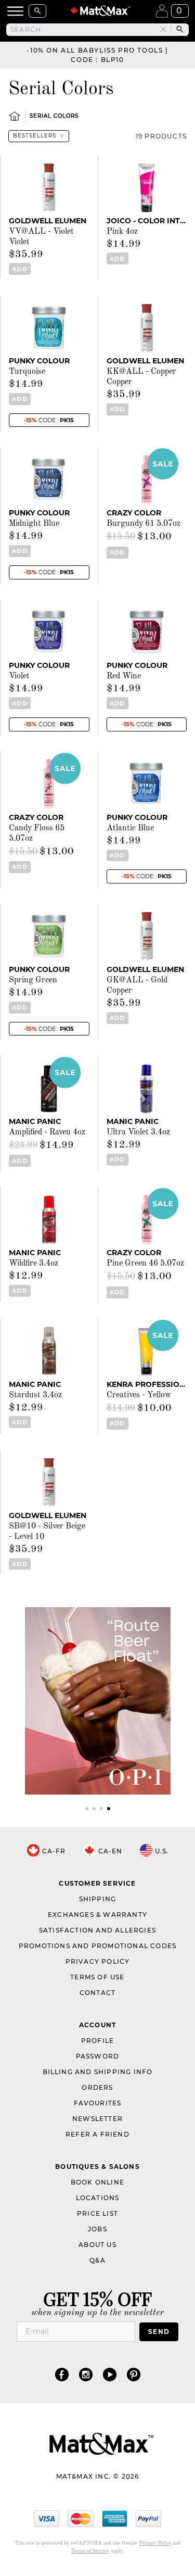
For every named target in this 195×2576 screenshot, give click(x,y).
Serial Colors (54, 116)
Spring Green (33, 980)
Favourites (98, 2103)
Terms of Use (97, 1977)
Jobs (97, 2229)
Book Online (97, 2182)
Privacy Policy (98, 1961)
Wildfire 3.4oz (34, 1264)
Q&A (97, 2260)
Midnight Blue (34, 524)
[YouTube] (110, 2374)
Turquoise (27, 372)
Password (98, 2056)
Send (159, 2332)
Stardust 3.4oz (35, 1395)
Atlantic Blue (130, 828)
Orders (97, 2087)
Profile (97, 2041)
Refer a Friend (97, 2134)
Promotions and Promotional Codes (97, 1946)
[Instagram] (86, 2374)
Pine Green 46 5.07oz (145, 1264)
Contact (97, 1993)
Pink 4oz (122, 232)
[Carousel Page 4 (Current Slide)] (109, 1809)
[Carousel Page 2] (94, 1809)
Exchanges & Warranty (97, 1915)
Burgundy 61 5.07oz (144, 524)
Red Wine (124, 676)
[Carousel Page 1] (87, 1809)
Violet (19, 676)
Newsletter (97, 2119)
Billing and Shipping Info (98, 2072)
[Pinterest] (134, 2374)
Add (19, 269)
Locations (98, 2198)
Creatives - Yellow (139, 1395)
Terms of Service (90, 2551)
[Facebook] (62, 2374)
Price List (97, 2213)
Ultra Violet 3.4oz (138, 1132)
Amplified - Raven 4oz (47, 1132)
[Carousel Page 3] (101, 1809)
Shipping (98, 1899)
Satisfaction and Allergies (97, 1930)
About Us (97, 2245)
